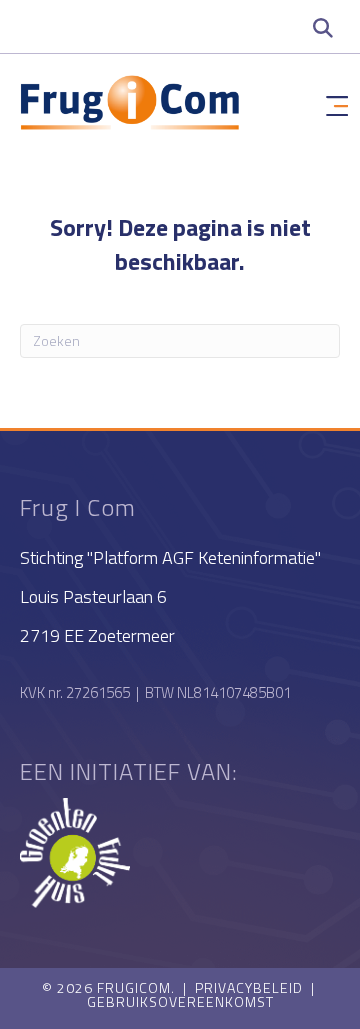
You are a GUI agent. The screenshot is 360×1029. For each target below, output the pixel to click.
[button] (323, 27)
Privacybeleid (249, 987)
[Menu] (337, 107)
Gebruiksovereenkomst (180, 1001)
